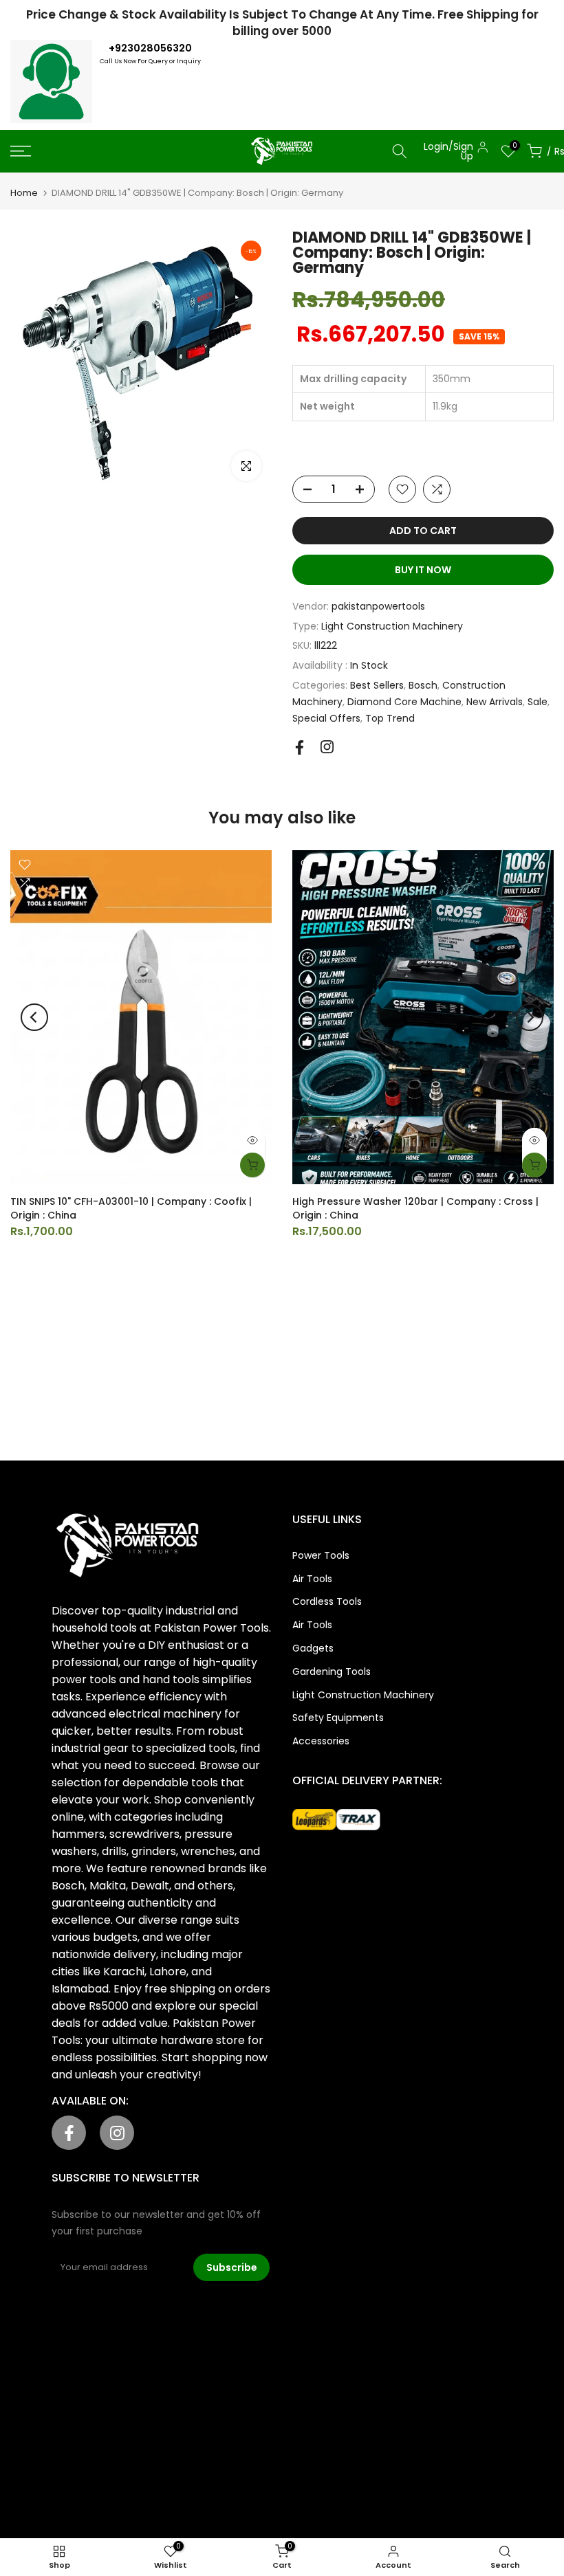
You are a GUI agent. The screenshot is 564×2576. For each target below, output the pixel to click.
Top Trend (390, 718)
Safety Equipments (338, 1718)
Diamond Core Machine (404, 702)
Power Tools (321, 1555)
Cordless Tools (327, 1601)
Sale (538, 702)
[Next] (530, 1017)
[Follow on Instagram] (327, 747)
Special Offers (326, 718)
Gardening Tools (332, 1672)
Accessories (321, 1741)
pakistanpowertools (378, 606)
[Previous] (34, 1017)
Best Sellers (377, 685)
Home (24, 193)
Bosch (423, 685)
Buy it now (423, 570)
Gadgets (313, 1648)
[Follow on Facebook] (300, 747)
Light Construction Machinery (392, 626)
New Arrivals (495, 702)
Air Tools (312, 1579)
